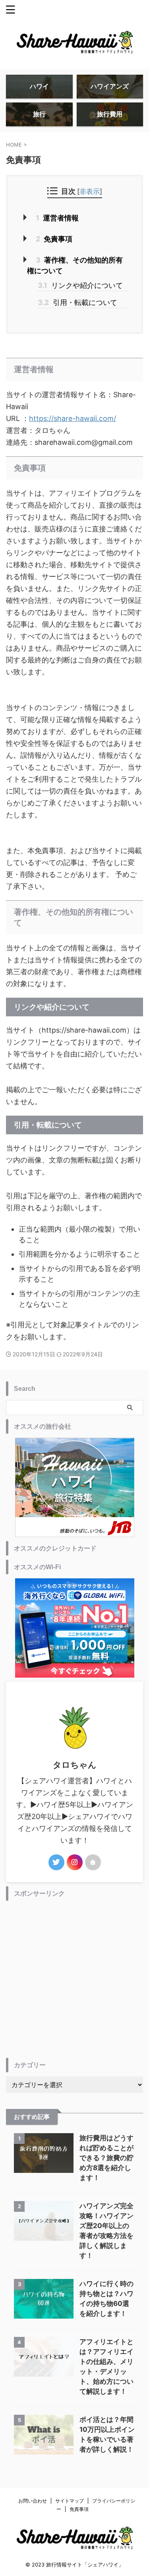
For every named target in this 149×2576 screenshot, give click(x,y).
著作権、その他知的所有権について (75, 265)
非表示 (90, 191)
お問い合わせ (33, 2501)
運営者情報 (57, 218)
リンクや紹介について (80, 285)
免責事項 (54, 239)
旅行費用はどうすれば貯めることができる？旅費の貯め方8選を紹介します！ (106, 2158)
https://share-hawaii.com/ (73, 418)
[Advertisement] (74, 1979)
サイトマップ (70, 2501)
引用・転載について (77, 302)
